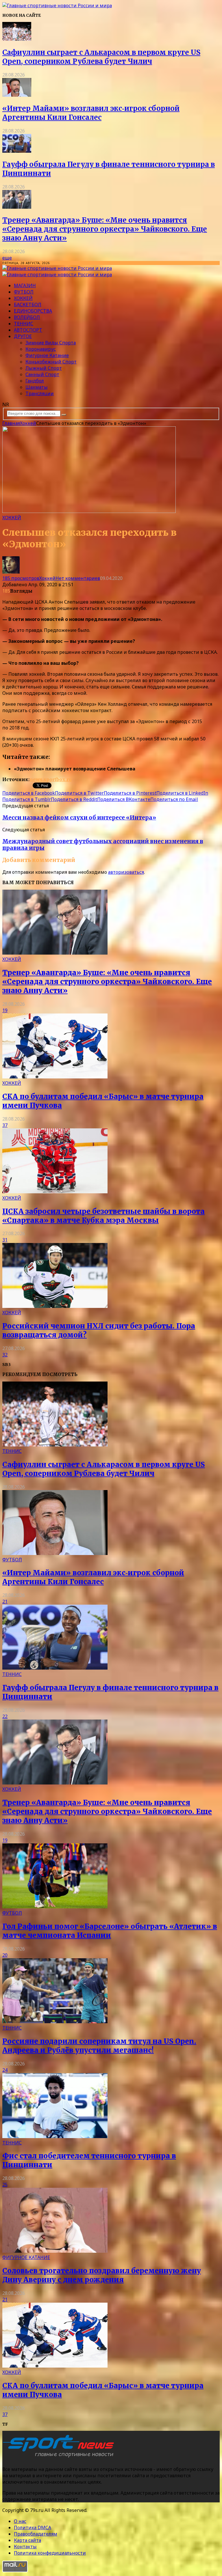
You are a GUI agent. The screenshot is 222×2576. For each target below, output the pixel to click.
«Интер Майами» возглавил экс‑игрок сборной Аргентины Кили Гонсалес (91, 113)
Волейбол (27, 317)
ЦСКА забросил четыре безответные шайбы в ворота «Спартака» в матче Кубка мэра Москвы (103, 1216)
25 (5, 2185)
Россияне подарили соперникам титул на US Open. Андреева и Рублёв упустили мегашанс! (99, 2046)
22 (5, 1716)
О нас (20, 2521)
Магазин (25, 285)
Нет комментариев (78, 578)
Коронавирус (41, 349)
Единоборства (33, 311)
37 (5, 1125)
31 (5, 1240)
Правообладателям (36, 2534)
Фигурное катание (47, 355)
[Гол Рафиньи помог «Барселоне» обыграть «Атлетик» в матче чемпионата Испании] (55, 1907)
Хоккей (23, 298)
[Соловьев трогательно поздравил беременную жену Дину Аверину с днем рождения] (55, 2251)
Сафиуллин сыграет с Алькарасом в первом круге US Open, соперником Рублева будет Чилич (101, 57)
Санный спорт (42, 374)
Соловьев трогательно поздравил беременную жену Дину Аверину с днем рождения (102, 2275)
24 (5, 2070)
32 (5, 1355)
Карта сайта (27, 2540)
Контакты (25, 2547)
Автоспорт (28, 330)
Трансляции (40, 393)
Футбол (24, 292)
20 (5, 1955)
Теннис (24, 324)
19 (5, 1010)
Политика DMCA (33, 2528)
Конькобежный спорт (51, 362)
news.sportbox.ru (51, 779)
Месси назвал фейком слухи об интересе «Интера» (79, 818)
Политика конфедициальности (50, 2553)
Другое (23, 336)
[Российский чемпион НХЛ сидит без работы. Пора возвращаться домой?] (55, 1306)
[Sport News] (57, 5)
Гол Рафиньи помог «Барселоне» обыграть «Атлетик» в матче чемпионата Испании (110, 1931)
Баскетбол (28, 305)
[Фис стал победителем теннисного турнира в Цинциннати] (55, 2136)
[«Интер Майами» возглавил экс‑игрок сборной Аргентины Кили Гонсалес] (17, 95)
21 (5, 1601)
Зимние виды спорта (51, 343)
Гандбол (35, 381)
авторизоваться (126, 872)
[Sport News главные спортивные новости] (60, 2457)
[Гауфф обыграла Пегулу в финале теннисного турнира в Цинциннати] (17, 151)
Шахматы (37, 387)
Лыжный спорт (44, 368)
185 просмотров (21, 578)
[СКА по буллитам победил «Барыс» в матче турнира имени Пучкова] (55, 1077)
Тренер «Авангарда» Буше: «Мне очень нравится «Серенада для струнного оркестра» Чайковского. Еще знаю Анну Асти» (105, 229)
